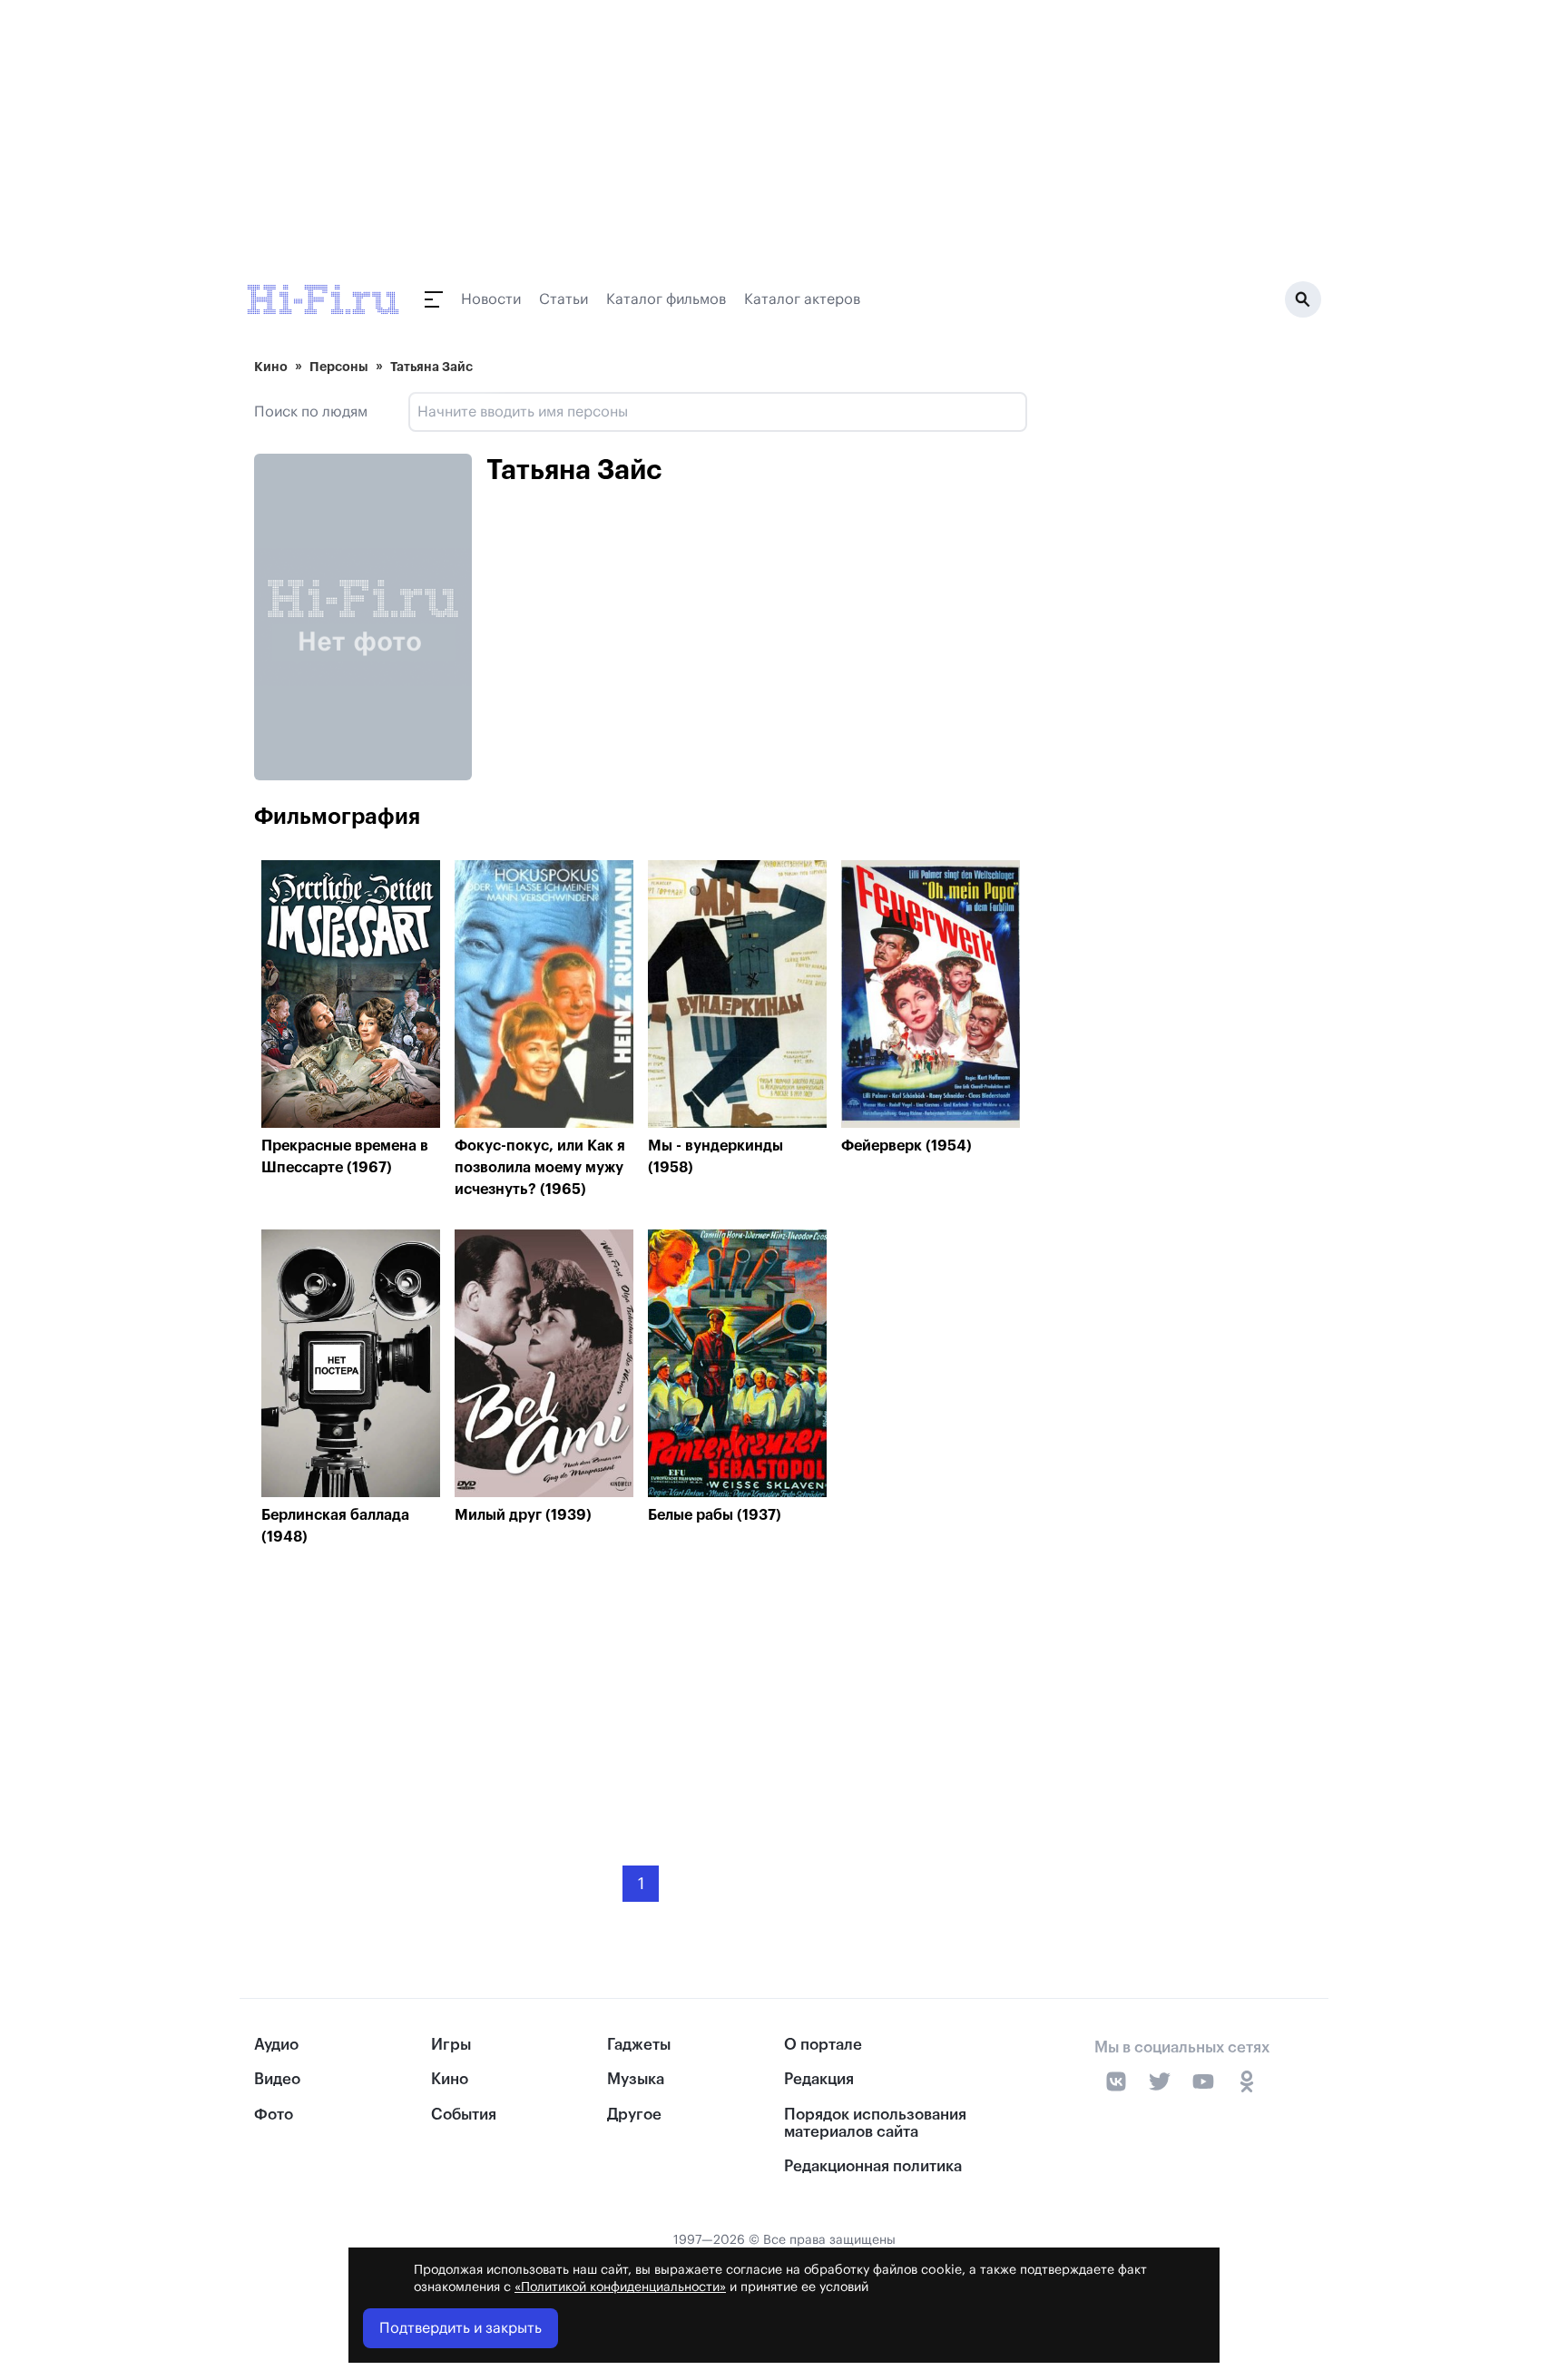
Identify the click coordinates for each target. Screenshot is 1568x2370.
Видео (277, 2079)
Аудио (276, 2045)
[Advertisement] (641, 1693)
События (464, 2115)
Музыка (636, 2079)
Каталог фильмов (666, 299)
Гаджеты (639, 2045)
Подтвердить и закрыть (461, 2328)
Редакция (819, 2079)
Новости (491, 299)
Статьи (563, 299)
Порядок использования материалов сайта (875, 2123)
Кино (271, 367)
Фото (274, 2115)
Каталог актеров (802, 299)
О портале (823, 2045)
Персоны (339, 367)
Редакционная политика (873, 2166)
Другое (634, 2115)
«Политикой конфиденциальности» (620, 2287)
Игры (451, 2045)
